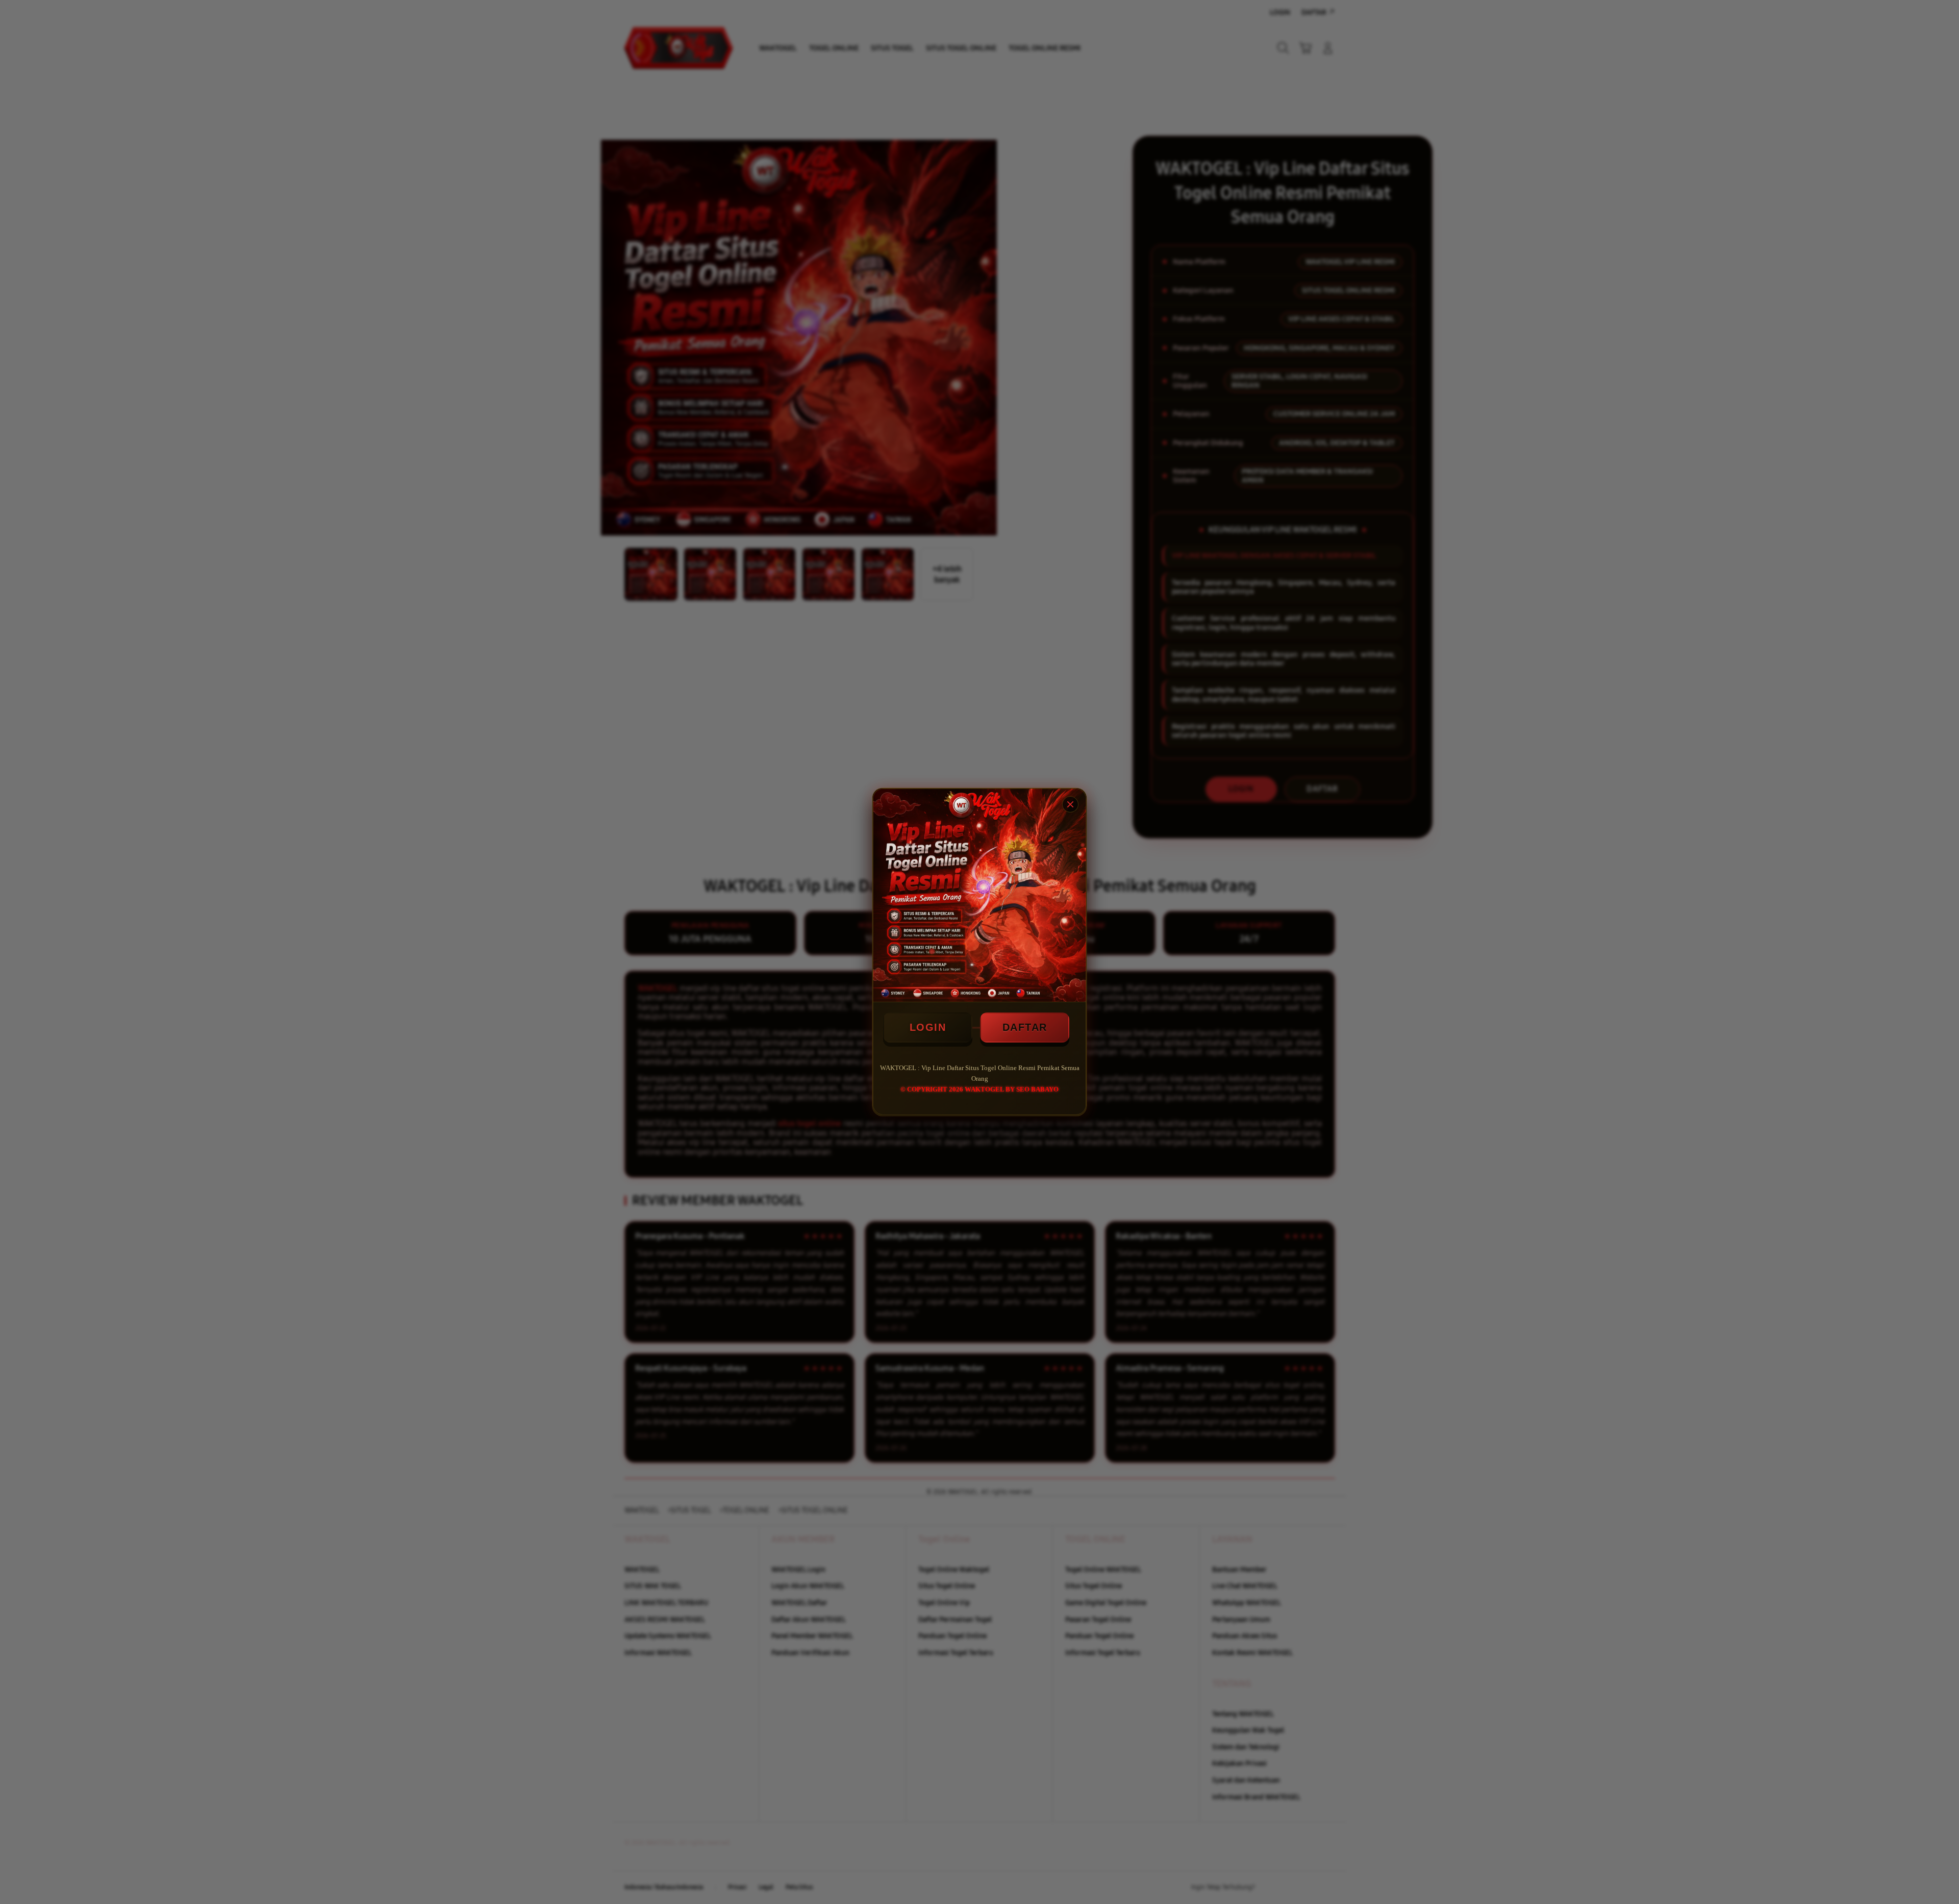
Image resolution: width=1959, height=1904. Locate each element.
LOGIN (928, 1027)
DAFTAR (1025, 1027)
